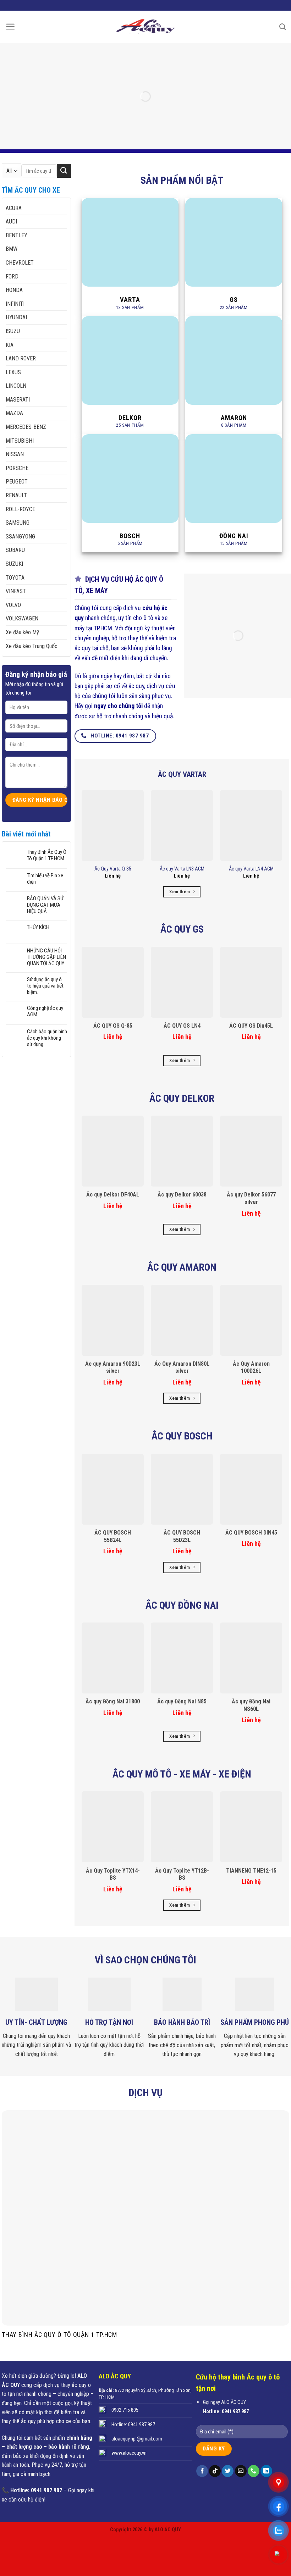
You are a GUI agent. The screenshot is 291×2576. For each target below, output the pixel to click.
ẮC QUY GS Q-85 (113, 1026)
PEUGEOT (17, 482)
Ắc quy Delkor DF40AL (113, 1195)
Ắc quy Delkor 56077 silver (251, 1198)
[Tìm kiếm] (282, 27)
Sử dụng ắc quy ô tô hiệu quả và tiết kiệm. (45, 986)
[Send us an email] (241, 2471)
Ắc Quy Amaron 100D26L (251, 1367)
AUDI (11, 222)
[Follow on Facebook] (202, 2471)
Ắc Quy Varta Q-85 (113, 869)
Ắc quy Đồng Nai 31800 (113, 1701)
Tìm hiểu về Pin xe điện (45, 879)
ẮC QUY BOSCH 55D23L (182, 1536)
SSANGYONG (20, 537)
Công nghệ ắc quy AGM (45, 1011)
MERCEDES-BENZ (26, 427)
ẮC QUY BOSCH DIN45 (251, 1533)
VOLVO (13, 605)
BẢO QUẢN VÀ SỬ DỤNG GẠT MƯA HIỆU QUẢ (45, 905)
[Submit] (64, 171)
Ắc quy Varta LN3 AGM (182, 869)
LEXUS (13, 372)
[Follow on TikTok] (215, 2471)
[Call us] (254, 2471)
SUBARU (15, 550)
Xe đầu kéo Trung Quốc (32, 646)
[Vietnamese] (134, 4)
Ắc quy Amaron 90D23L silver (113, 1367)
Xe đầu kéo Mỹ (22, 632)
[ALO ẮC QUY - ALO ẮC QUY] (145, 27)
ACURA (14, 208)
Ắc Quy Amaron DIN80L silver (182, 1367)
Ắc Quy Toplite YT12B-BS (182, 1874)
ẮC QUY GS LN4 (182, 1026)
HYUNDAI (16, 317)
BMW (12, 249)
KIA (10, 345)
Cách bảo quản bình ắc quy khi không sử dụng (47, 1038)
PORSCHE (17, 468)
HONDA (14, 290)
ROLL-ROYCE (20, 509)
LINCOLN (16, 386)
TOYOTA (15, 578)
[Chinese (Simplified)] (152, 4)
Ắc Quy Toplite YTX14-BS (113, 1874)
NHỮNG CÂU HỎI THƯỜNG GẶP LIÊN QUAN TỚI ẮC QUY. (46, 957)
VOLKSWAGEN (22, 618)
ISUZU (13, 331)
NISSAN (15, 454)
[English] (143, 4)
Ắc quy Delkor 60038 (182, 1195)
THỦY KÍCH (38, 927)
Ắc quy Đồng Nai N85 (182, 1701)
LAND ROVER (21, 358)
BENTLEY (17, 235)
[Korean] (171, 4)
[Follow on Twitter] (228, 2471)
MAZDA (14, 413)
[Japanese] (161, 4)
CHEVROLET (20, 263)
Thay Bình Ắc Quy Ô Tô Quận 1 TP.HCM (47, 855)
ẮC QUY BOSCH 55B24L (113, 1536)
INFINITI (15, 304)
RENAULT (16, 495)
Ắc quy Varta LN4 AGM (251, 869)
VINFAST (16, 591)
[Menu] (10, 27)
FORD (12, 277)
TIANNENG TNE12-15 (251, 1871)
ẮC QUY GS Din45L (251, 1026)
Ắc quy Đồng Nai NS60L (251, 1705)
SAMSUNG (18, 523)
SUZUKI (14, 564)
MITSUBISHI (20, 441)
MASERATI (18, 400)
